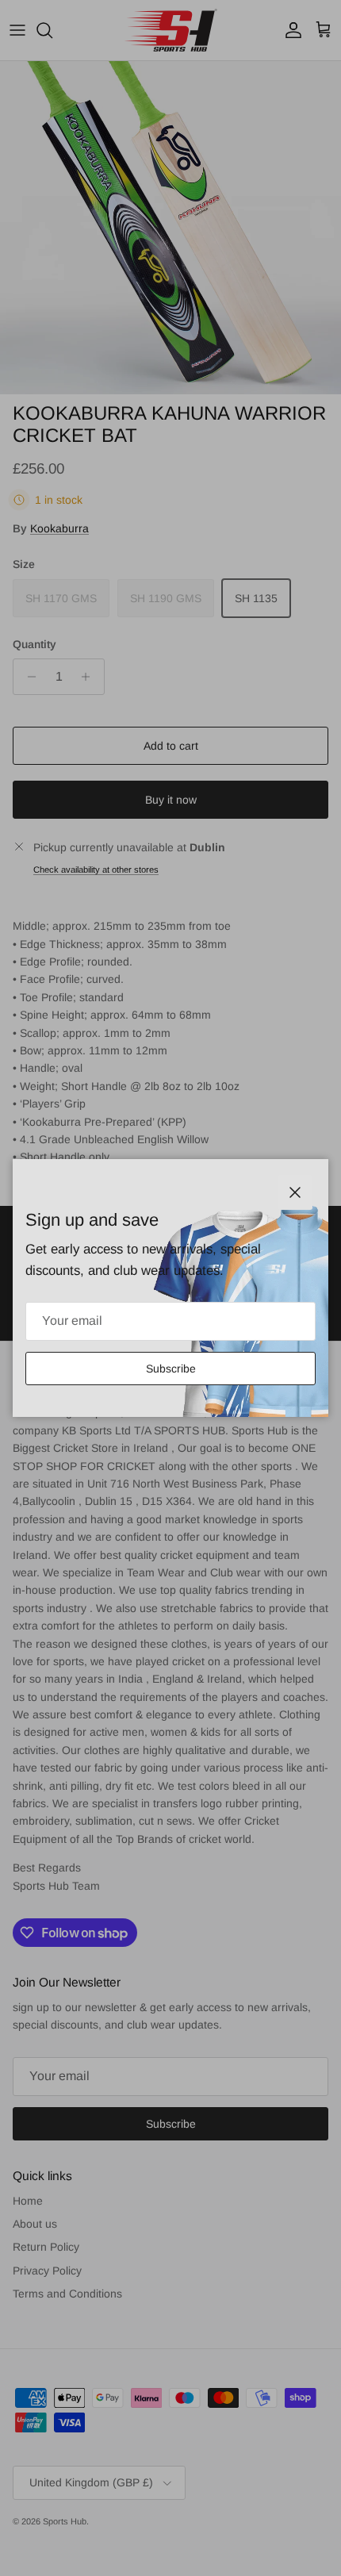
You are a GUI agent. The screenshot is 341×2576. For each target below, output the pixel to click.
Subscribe (171, 1369)
